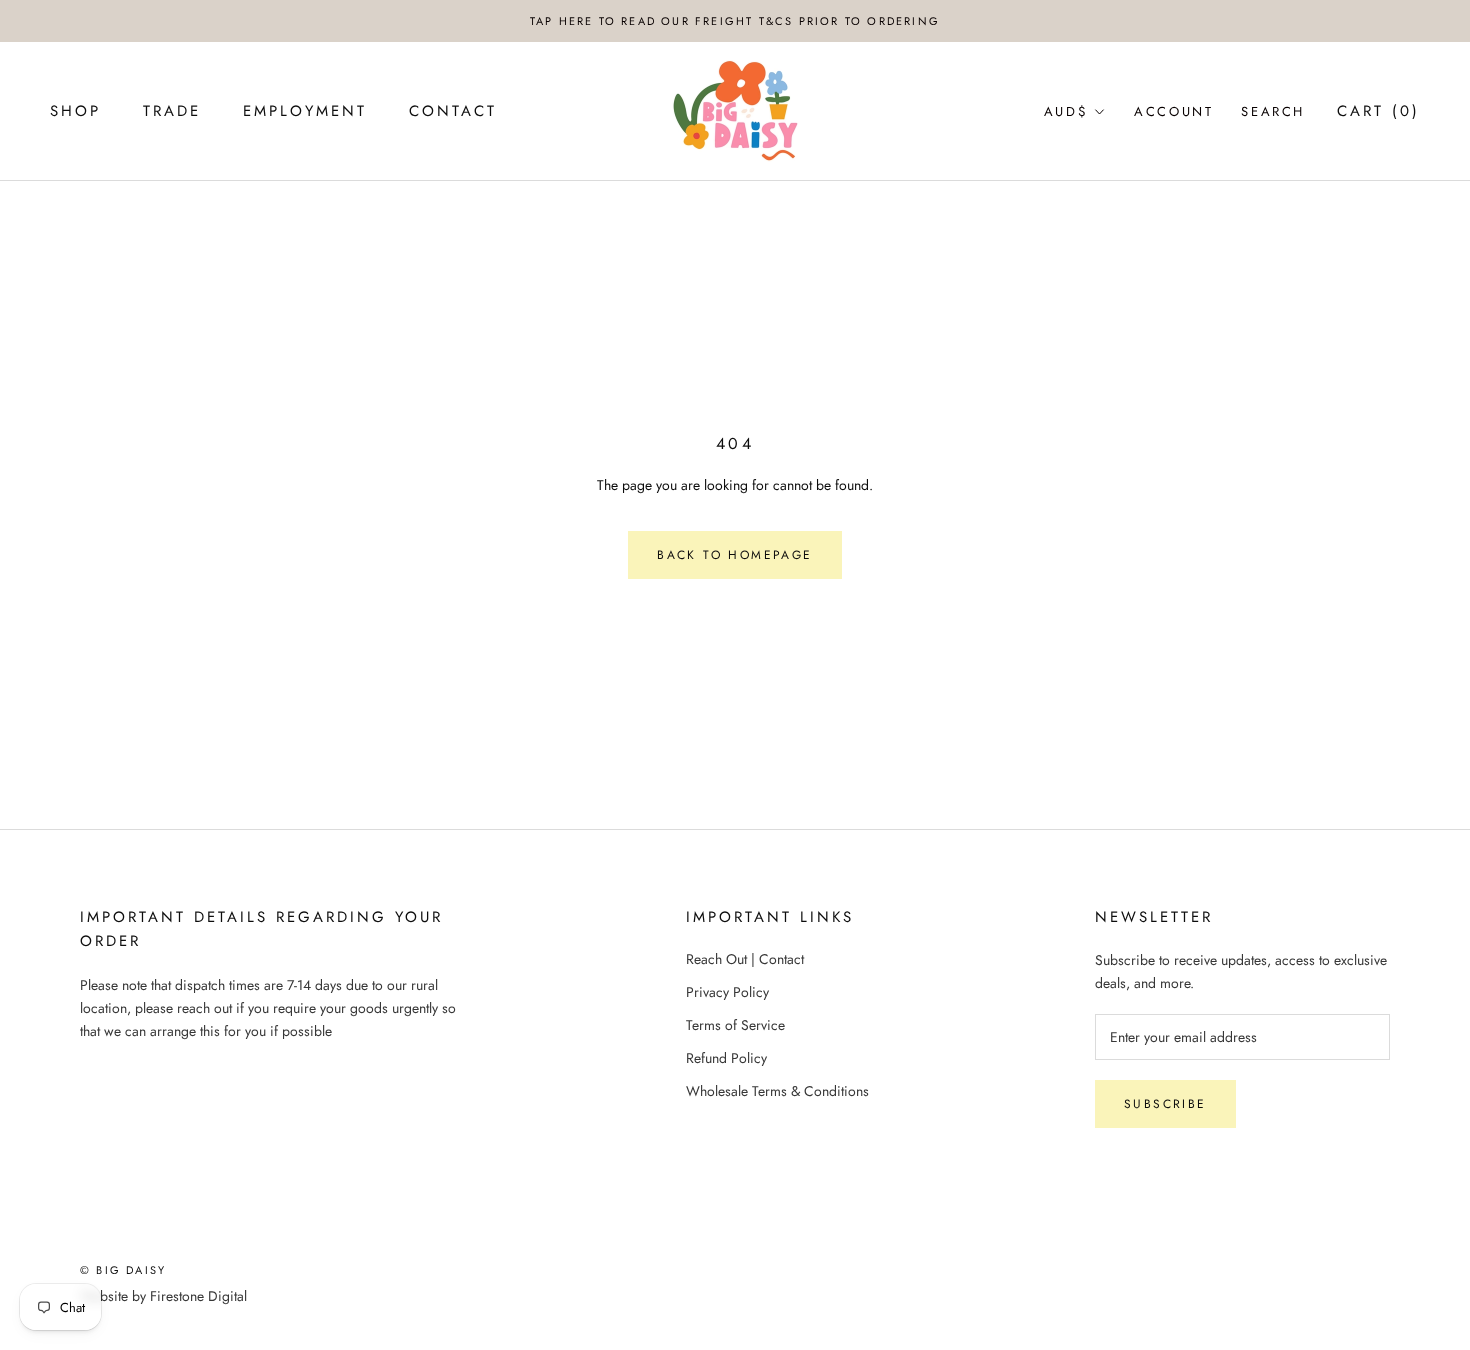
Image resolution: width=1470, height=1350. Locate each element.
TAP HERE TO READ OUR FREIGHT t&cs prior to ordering (735, 21)
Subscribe (1165, 1104)
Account (1173, 111)
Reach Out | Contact (745, 959)
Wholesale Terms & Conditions (777, 1091)
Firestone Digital (198, 1296)
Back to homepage (734, 555)
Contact (453, 111)
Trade (172, 111)
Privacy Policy (727, 992)
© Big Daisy (123, 1270)
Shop (75, 111)
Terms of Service (735, 1025)
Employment (305, 111)
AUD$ (1066, 111)
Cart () (1378, 111)
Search (1273, 111)
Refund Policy (726, 1058)
